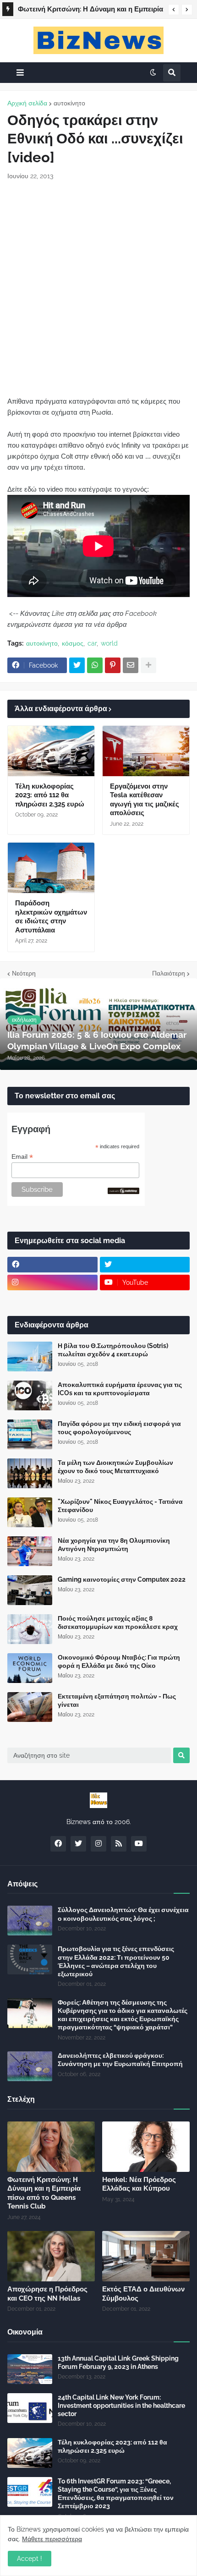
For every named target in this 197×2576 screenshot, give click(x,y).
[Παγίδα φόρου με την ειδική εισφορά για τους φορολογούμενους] (30, 1434)
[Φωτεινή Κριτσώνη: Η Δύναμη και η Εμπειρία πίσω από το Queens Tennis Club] (51, 2147)
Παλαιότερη (169, 973)
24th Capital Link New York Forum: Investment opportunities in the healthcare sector (121, 2406)
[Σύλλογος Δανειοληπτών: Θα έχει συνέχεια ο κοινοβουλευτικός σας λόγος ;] (30, 1921)
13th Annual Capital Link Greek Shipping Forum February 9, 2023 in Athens (118, 2362)
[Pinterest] (113, 665)
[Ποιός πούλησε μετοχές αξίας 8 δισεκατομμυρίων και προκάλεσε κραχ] (30, 1629)
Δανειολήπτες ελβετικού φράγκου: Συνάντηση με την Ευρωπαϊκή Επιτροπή (120, 2060)
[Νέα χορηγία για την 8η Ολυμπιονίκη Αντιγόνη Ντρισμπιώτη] (30, 1551)
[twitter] (145, 1265)
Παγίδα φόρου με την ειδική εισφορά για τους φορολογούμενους (119, 1428)
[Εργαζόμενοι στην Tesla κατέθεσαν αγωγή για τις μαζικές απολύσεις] (146, 751)
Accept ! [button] (30, 2559)
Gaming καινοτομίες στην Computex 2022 (122, 1579)
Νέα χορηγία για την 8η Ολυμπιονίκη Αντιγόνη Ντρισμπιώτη (114, 1545)
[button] (174, 10)
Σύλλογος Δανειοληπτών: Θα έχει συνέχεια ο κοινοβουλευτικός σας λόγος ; (123, 1914)
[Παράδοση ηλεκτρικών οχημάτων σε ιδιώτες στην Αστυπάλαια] (51, 868)
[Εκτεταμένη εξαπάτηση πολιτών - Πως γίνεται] (30, 1707)
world (109, 643)
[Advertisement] (98, 288)
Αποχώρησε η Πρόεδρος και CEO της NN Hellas (47, 2294)
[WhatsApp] (95, 665)
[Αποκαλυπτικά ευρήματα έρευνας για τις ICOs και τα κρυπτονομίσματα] (30, 1395)
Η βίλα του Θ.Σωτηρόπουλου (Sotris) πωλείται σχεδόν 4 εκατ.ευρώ (113, 1350)
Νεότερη (24, 973)
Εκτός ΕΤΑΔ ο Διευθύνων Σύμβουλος (143, 2294)
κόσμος (73, 643)
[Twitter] (77, 665)
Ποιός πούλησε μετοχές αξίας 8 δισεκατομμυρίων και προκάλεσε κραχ (118, 1622)
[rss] (119, 1844)
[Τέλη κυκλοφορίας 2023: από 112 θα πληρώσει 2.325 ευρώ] (51, 751)
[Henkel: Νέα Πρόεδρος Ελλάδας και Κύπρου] (146, 2147)
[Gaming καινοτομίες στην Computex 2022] (30, 1590)
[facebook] (52, 1265)
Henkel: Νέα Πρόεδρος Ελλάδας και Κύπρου (139, 2184)
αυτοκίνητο (69, 103)
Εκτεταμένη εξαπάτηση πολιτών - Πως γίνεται (117, 1700)
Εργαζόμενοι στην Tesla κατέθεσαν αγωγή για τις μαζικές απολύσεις (145, 800)
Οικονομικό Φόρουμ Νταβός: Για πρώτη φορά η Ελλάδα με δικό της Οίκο (119, 1661)
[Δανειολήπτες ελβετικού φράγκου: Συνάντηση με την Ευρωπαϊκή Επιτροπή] (30, 2066)
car (92, 643)
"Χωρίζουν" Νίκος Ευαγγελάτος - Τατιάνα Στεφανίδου (120, 1506)
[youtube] (139, 1844)
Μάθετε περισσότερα (52, 2539)
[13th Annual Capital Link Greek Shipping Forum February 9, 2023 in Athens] (30, 2369)
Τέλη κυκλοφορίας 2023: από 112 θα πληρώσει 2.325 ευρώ (50, 795)
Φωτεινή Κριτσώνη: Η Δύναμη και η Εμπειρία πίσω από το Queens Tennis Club (90, 11)
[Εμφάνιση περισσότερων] (148, 665)
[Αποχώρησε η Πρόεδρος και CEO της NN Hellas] (51, 2256)
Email (22, 1157)
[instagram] (52, 1283)
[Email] (131, 665)
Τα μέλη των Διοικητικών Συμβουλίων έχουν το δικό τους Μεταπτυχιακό (115, 1467)
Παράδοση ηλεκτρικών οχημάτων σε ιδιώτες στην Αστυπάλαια (51, 917)
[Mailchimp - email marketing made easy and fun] (124, 1192)
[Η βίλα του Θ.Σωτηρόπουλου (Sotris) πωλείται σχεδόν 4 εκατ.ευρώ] (30, 1357)
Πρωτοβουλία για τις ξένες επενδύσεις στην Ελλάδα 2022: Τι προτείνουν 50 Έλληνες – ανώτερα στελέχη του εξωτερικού (116, 1961)
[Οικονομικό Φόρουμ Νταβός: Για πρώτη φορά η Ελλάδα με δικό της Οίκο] (30, 1668)
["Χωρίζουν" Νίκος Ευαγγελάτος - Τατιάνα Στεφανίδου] (30, 1512)
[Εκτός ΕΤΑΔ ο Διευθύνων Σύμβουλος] (146, 2256)
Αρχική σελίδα (27, 103)
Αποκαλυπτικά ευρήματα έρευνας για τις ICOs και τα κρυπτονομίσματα (120, 1389)
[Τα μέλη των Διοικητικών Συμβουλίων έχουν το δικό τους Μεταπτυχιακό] (30, 1473)
